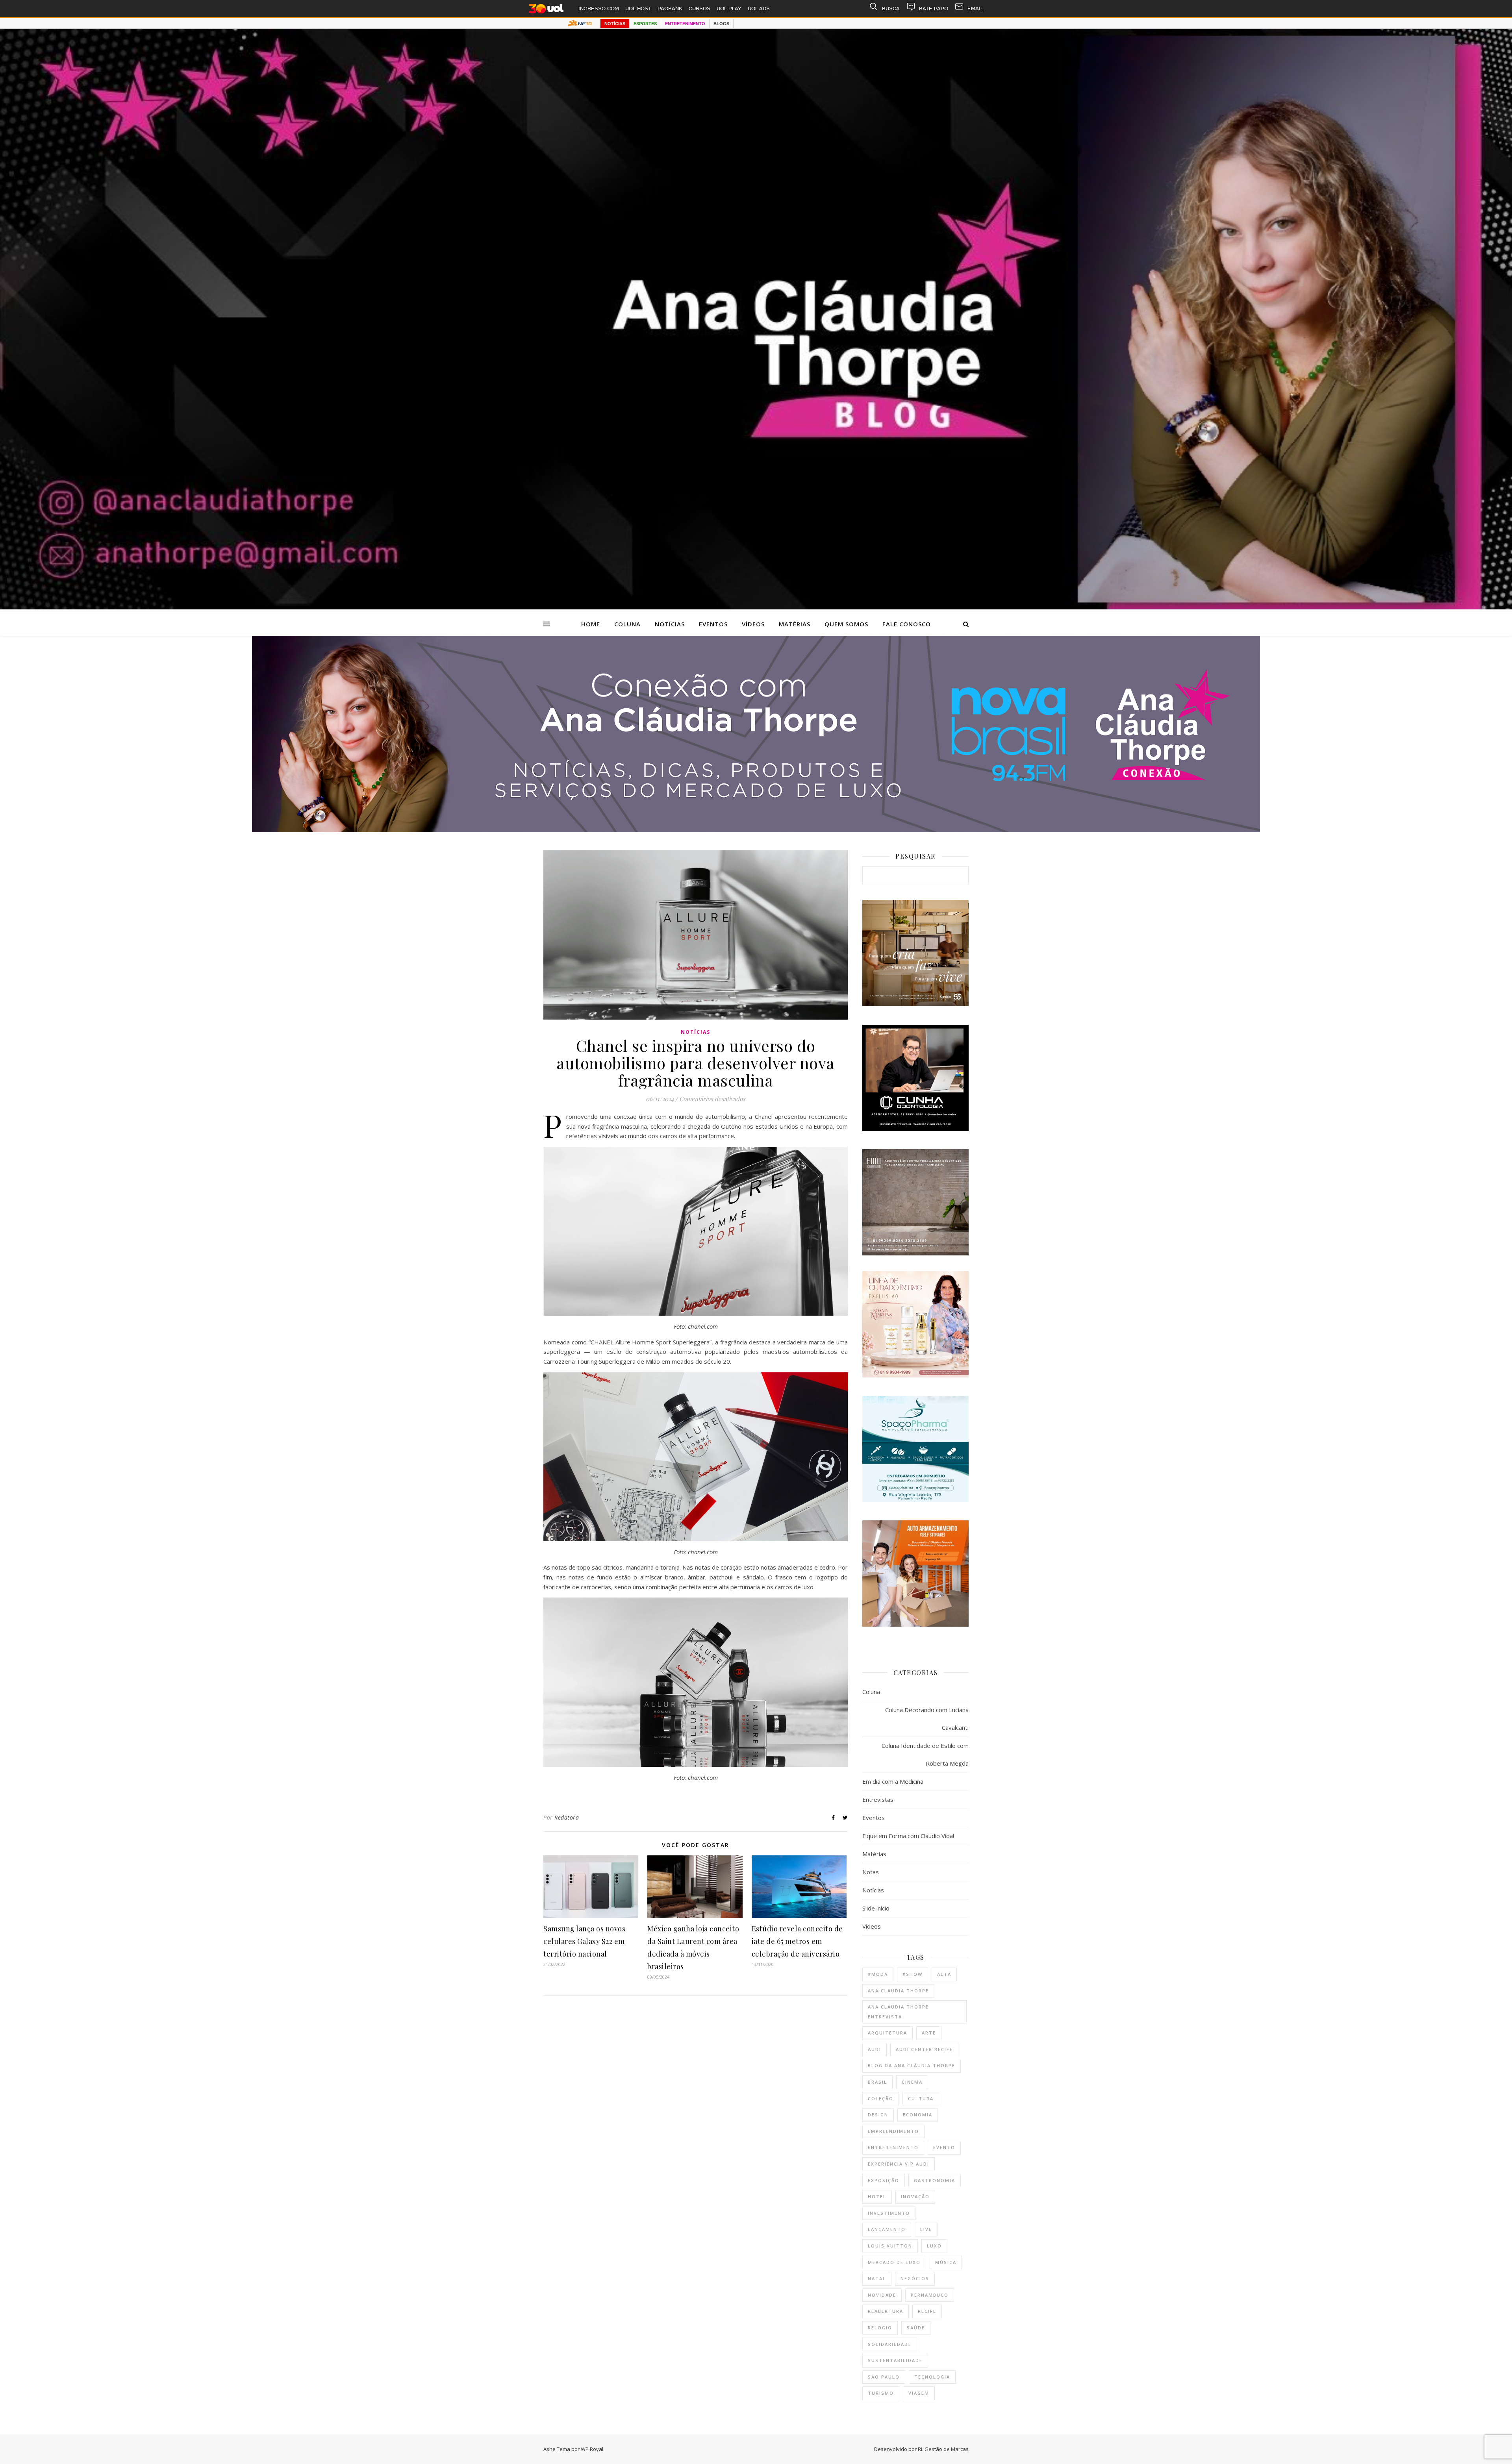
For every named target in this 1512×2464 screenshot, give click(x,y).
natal (877, 2278)
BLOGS (721, 24)
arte (929, 2033)
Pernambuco (930, 2295)
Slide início (876, 1908)
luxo (934, 2246)
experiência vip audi (899, 2164)
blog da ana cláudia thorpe (912, 2065)
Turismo (881, 2393)
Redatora (567, 1817)
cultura (921, 2098)
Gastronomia (935, 2180)
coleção (881, 2098)
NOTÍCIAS (615, 24)
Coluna (627, 624)
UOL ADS (759, 8)
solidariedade (890, 2344)
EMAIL (975, 8)
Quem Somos (846, 624)
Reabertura (886, 2311)
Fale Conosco (907, 624)
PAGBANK (670, 8)
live (926, 2229)
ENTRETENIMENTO (685, 24)
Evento (944, 2147)
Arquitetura (888, 2033)
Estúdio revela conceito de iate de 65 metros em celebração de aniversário (797, 1941)
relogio (880, 2328)
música (946, 2262)
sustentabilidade (895, 2360)
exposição (884, 2180)
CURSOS (699, 8)
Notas (871, 1872)
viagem (919, 2393)
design (878, 2115)
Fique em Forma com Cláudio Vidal (908, 1836)
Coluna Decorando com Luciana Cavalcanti (927, 1719)
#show (913, 1974)
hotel (877, 2196)
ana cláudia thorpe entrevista (898, 2012)
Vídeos (753, 624)
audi (875, 2049)
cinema (912, 2082)
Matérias (795, 624)
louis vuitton (890, 2246)
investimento (889, 2213)
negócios (915, 2278)
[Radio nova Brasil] (756, 830)
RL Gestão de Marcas (943, 2449)
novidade (882, 2295)
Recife (927, 2311)
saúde (916, 2328)
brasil (877, 2082)
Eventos (713, 624)
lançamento (887, 2229)
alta (944, 1974)
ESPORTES (645, 24)
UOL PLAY (729, 8)
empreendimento (893, 2131)
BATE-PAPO (934, 8)
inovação (915, 2196)
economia (918, 2115)
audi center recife (924, 2049)
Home (591, 624)
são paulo (884, 2377)
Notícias (670, 624)
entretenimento (893, 2147)
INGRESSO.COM (599, 8)
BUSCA (891, 8)
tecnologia (932, 2377)
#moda (878, 1974)
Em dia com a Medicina (893, 1781)
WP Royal (592, 2449)
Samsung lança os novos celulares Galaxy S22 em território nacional (584, 1941)
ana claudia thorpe (898, 1991)
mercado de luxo (894, 2262)
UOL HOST (638, 8)
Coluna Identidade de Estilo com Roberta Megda (925, 1754)
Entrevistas (878, 1799)
